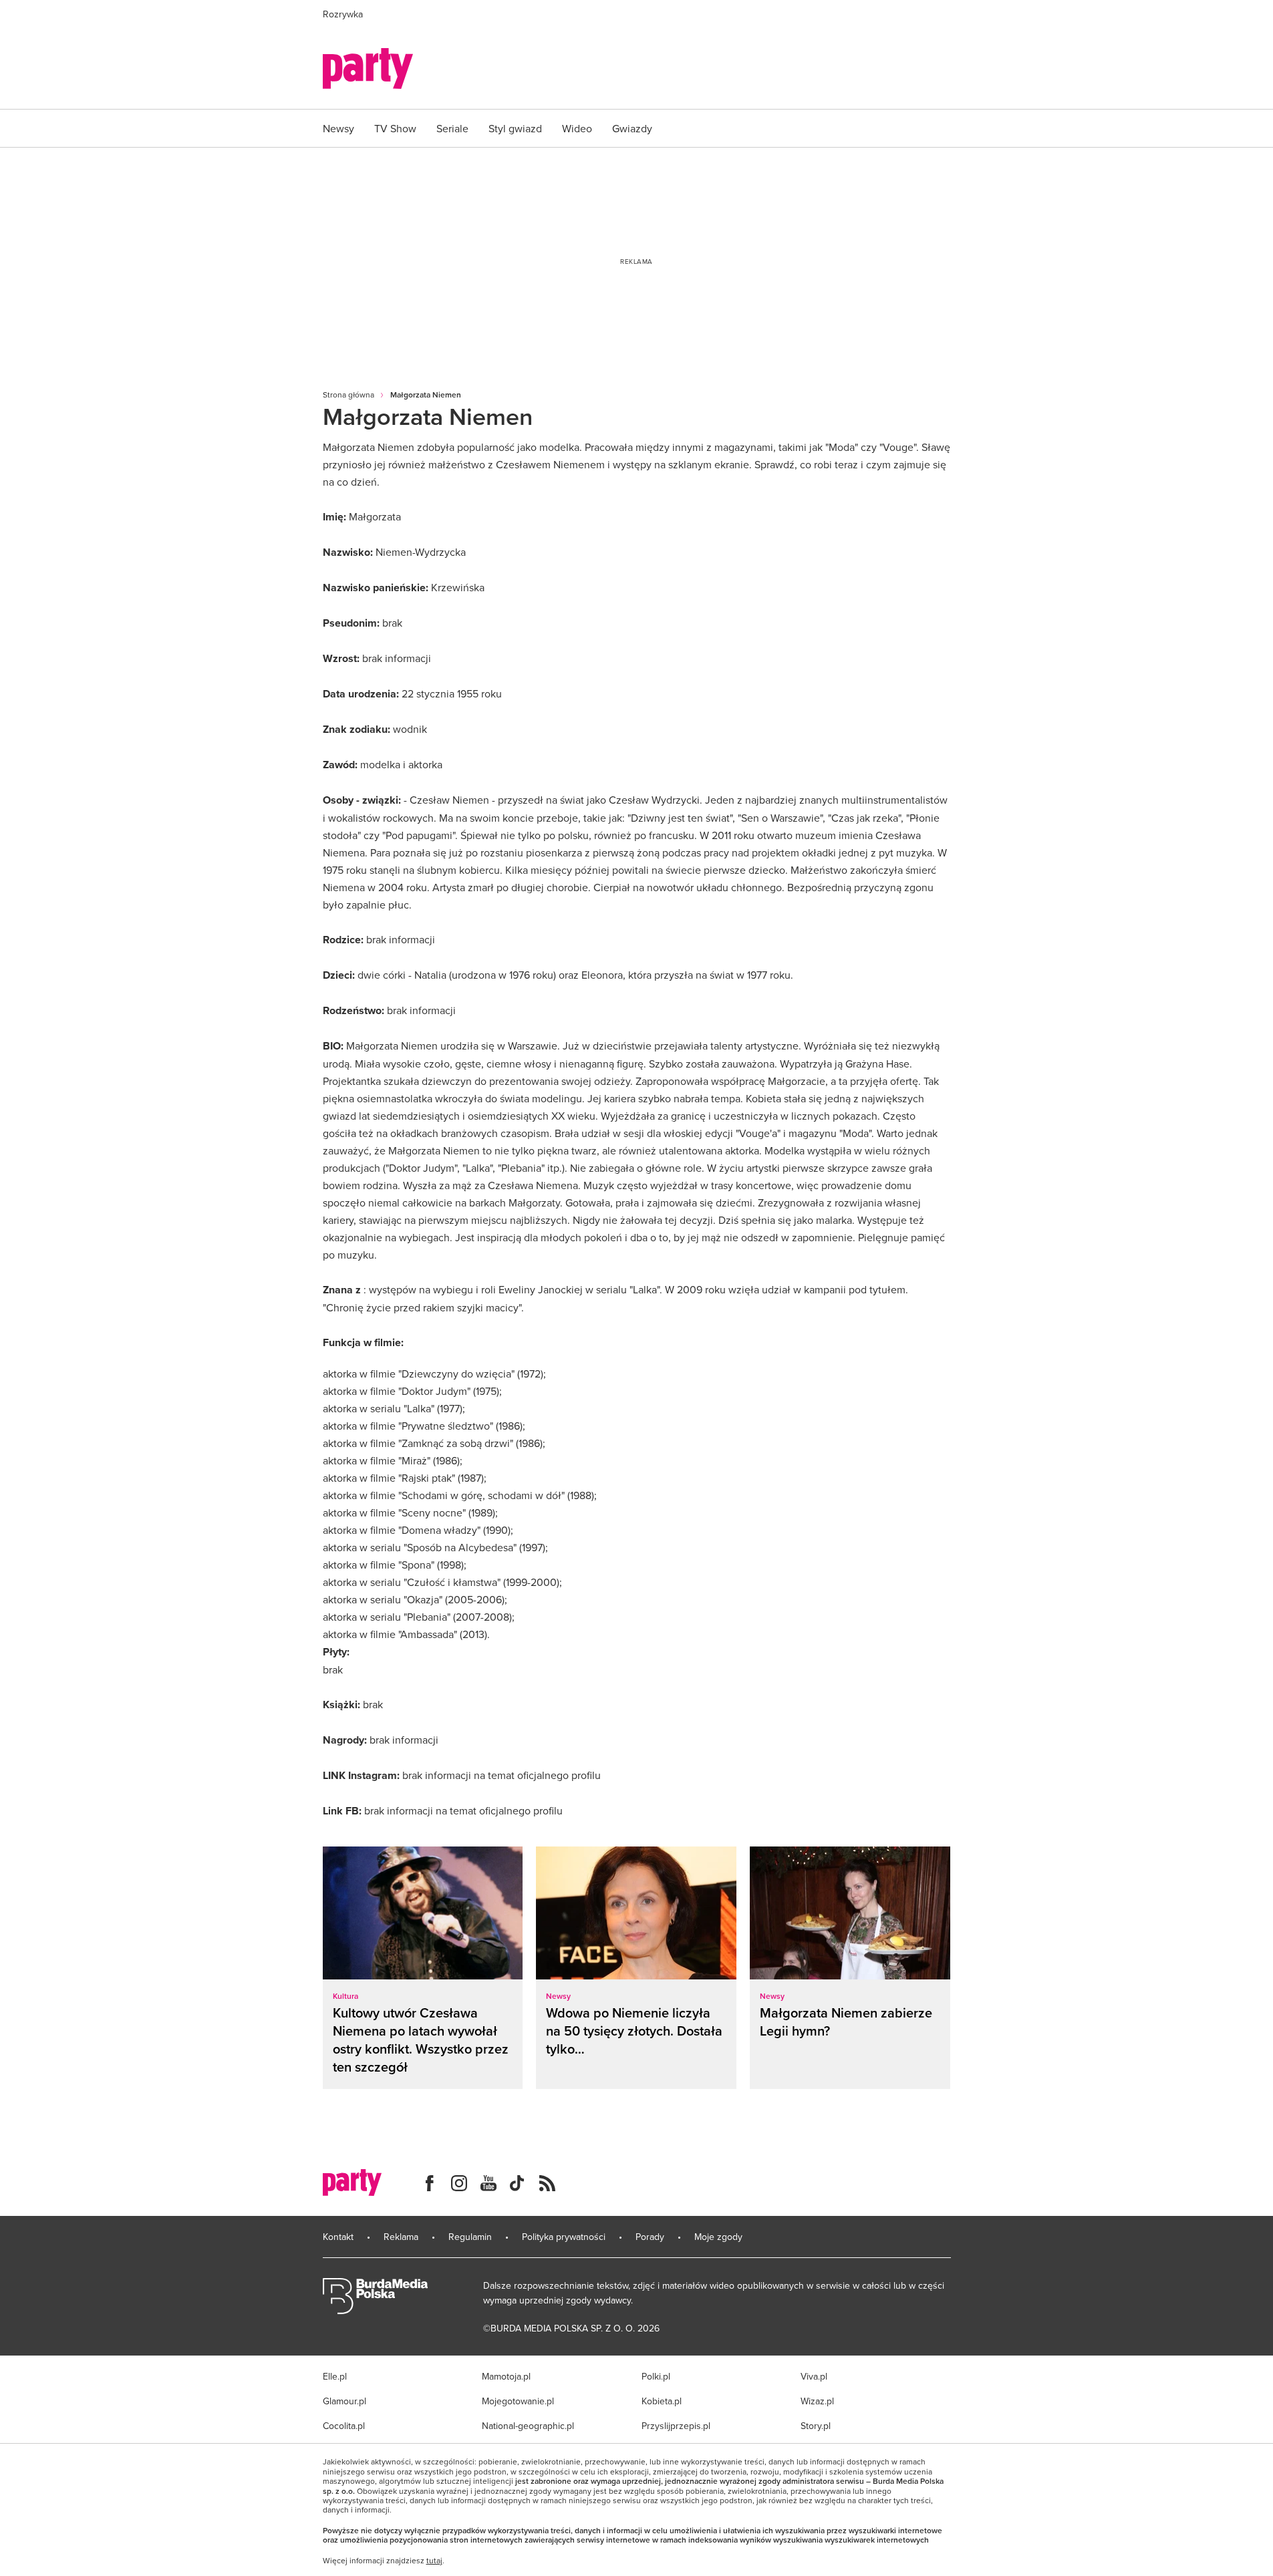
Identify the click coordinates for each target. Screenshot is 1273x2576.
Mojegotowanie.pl (518, 2401)
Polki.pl (656, 2376)
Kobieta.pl (662, 2401)
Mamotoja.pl (506, 2376)
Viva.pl (814, 2376)
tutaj (434, 2561)
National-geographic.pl (528, 2426)
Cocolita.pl (344, 2426)
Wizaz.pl (817, 2401)
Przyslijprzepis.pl (676, 2426)
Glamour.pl (344, 2401)
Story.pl (816, 2426)
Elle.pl (335, 2376)
